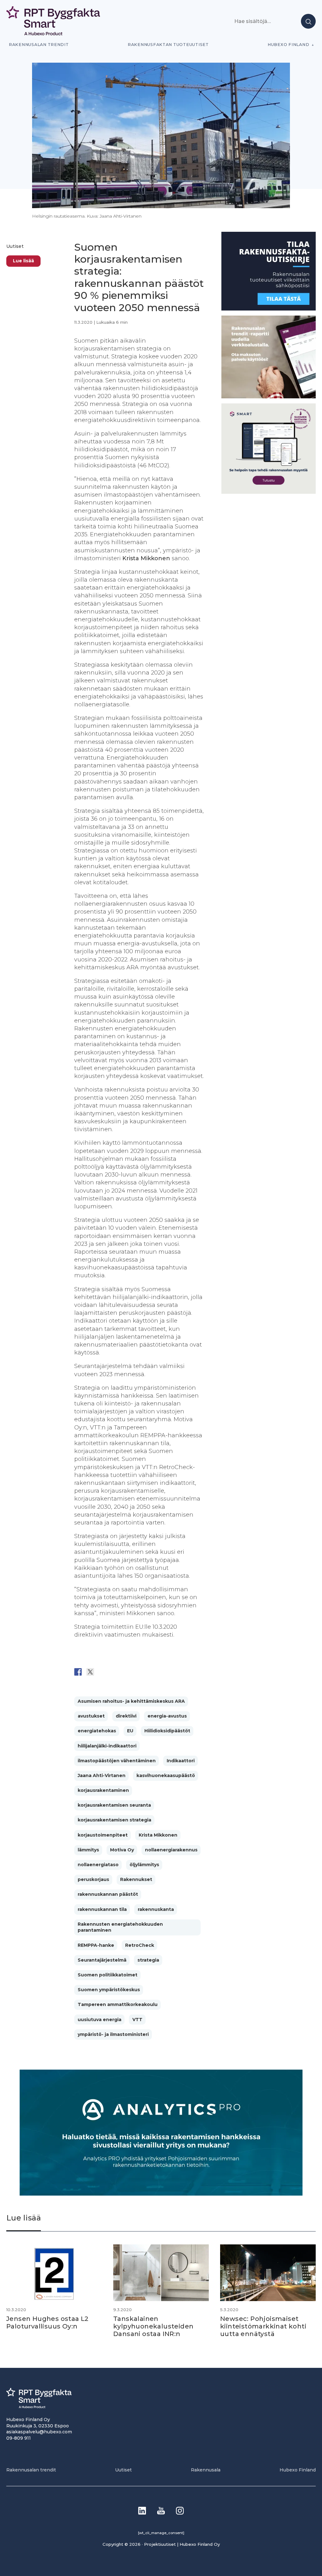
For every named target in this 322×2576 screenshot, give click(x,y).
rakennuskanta (156, 1909)
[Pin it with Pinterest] (115, 1672)
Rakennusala (206, 2470)
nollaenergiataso (98, 1865)
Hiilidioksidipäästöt (167, 1731)
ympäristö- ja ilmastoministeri (113, 2034)
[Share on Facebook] (78, 1672)
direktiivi (126, 1716)
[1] (269, 309)
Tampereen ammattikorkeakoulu (118, 2004)
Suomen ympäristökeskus (109, 1990)
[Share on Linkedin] (127, 1672)
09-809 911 (19, 2438)
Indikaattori (181, 1761)
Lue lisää (23, 261)
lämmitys (88, 1850)
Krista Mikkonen (158, 1835)
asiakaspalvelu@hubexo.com (39, 2432)
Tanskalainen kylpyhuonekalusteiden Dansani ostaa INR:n (153, 2326)
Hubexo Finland (288, 45)
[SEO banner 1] (269, 492)
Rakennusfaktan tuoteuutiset (168, 45)
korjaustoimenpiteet (103, 1835)
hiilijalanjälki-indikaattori (107, 1746)
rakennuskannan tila (102, 1909)
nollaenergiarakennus (171, 1850)
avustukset (91, 1716)
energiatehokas (97, 1731)
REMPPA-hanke (96, 1945)
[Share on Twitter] (90, 1672)
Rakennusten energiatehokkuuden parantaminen (120, 1927)
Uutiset (15, 246)
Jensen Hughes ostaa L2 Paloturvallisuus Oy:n (47, 2322)
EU (130, 1731)
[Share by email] (139, 1672)
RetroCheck (140, 1945)
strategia (148, 1960)
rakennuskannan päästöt (108, 1894)
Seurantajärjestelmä (102, 1960)
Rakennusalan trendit (39, 45)
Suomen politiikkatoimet (108, 1975)
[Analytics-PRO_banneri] (161, 2194)
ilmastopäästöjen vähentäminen (117, 1761)
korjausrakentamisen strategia (114, 1820)
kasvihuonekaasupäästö (166, 1775)
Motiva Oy (122, 1850)
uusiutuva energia (100, 2020)
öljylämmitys (144, 1865)
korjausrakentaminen (103, 1790)
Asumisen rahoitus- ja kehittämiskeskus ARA (131, 1701)
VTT (137, 2020)
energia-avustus (167, 1716)
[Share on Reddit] (103, 1672)
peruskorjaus (93, 1879)
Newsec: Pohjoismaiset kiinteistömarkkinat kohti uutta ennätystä (263, 2326)
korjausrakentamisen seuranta (114, 1805)
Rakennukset (136, 1879)
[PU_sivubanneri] (269, 397)
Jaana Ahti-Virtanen (102, 1775)
